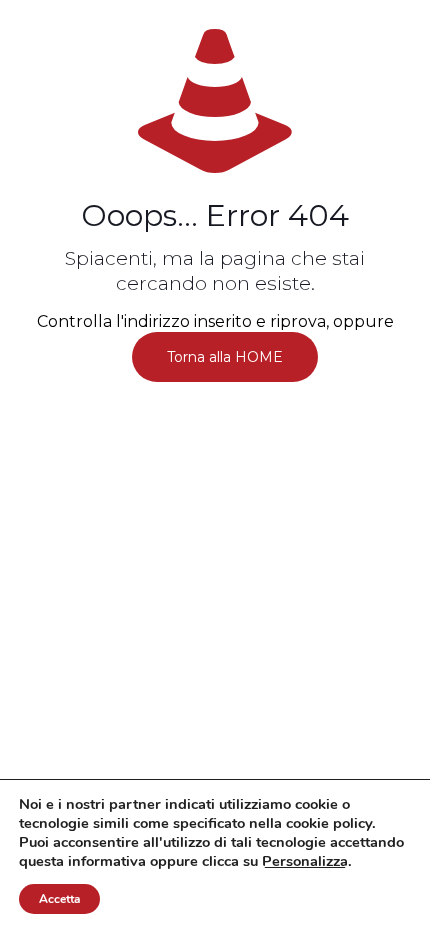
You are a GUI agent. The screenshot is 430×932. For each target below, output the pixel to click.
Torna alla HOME (225, 357)
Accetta (59, 899)
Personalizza (305, 861)
